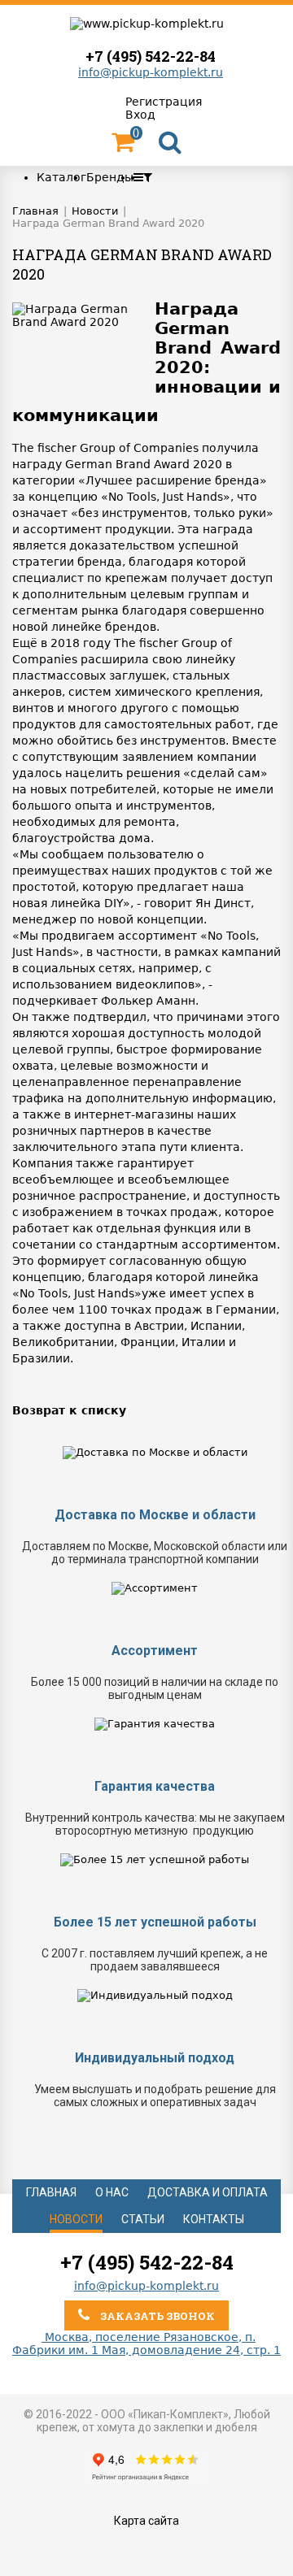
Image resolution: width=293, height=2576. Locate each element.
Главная (51, 2192)
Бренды (110, 177)
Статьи (143, 2219)
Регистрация (164, 102)
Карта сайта (146, 2521)
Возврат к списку (69, 1410)
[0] (123, 146)
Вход (140, 115)
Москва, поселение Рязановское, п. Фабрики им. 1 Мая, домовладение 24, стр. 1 (146, 2344)
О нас (112, 2192)
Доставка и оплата (208, 2192)
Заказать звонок (156, 2316)
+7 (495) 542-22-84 (151, 56)
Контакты (214, 2219)
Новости (76, 2219)
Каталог (61, 177)
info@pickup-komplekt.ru (151, 72)
